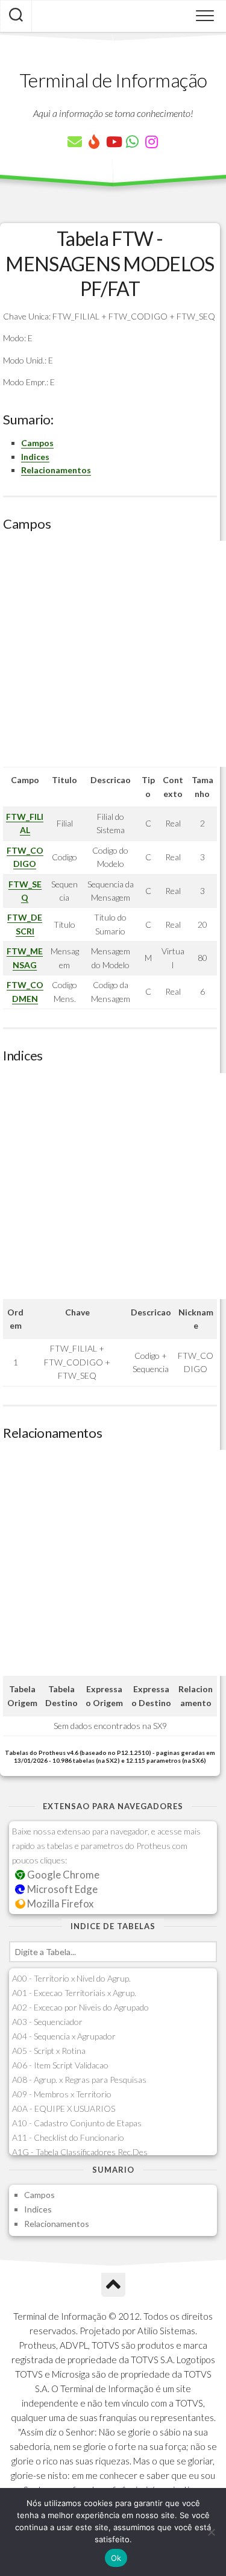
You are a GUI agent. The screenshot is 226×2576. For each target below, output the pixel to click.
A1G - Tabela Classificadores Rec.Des (80, 2152)
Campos (37, 443)
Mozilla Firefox (59, 1904)
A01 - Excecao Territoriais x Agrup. (74, 1993)
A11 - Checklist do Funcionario (68, 2137)
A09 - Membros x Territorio (62, 2094)
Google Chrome (62, 1875)
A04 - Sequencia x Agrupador (64, 2036)
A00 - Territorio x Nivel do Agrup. (71, 1978)
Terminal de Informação (113, 80)
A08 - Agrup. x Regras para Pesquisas (79, 2080)
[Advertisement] (113, 654)
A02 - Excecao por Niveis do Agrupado (80, 2007)
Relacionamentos (56, 470)
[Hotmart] (94, 142)
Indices (35, 457)
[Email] (75, 142)
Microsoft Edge (61, 1889)
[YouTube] (113, 142)
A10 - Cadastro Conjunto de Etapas (77, 2123)
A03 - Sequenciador (47, 2022)
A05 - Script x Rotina (49, 2051)
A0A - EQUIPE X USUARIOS (64, 2108)
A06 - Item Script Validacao (60, 2065)
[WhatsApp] (133, 142)
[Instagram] (152, 142)
